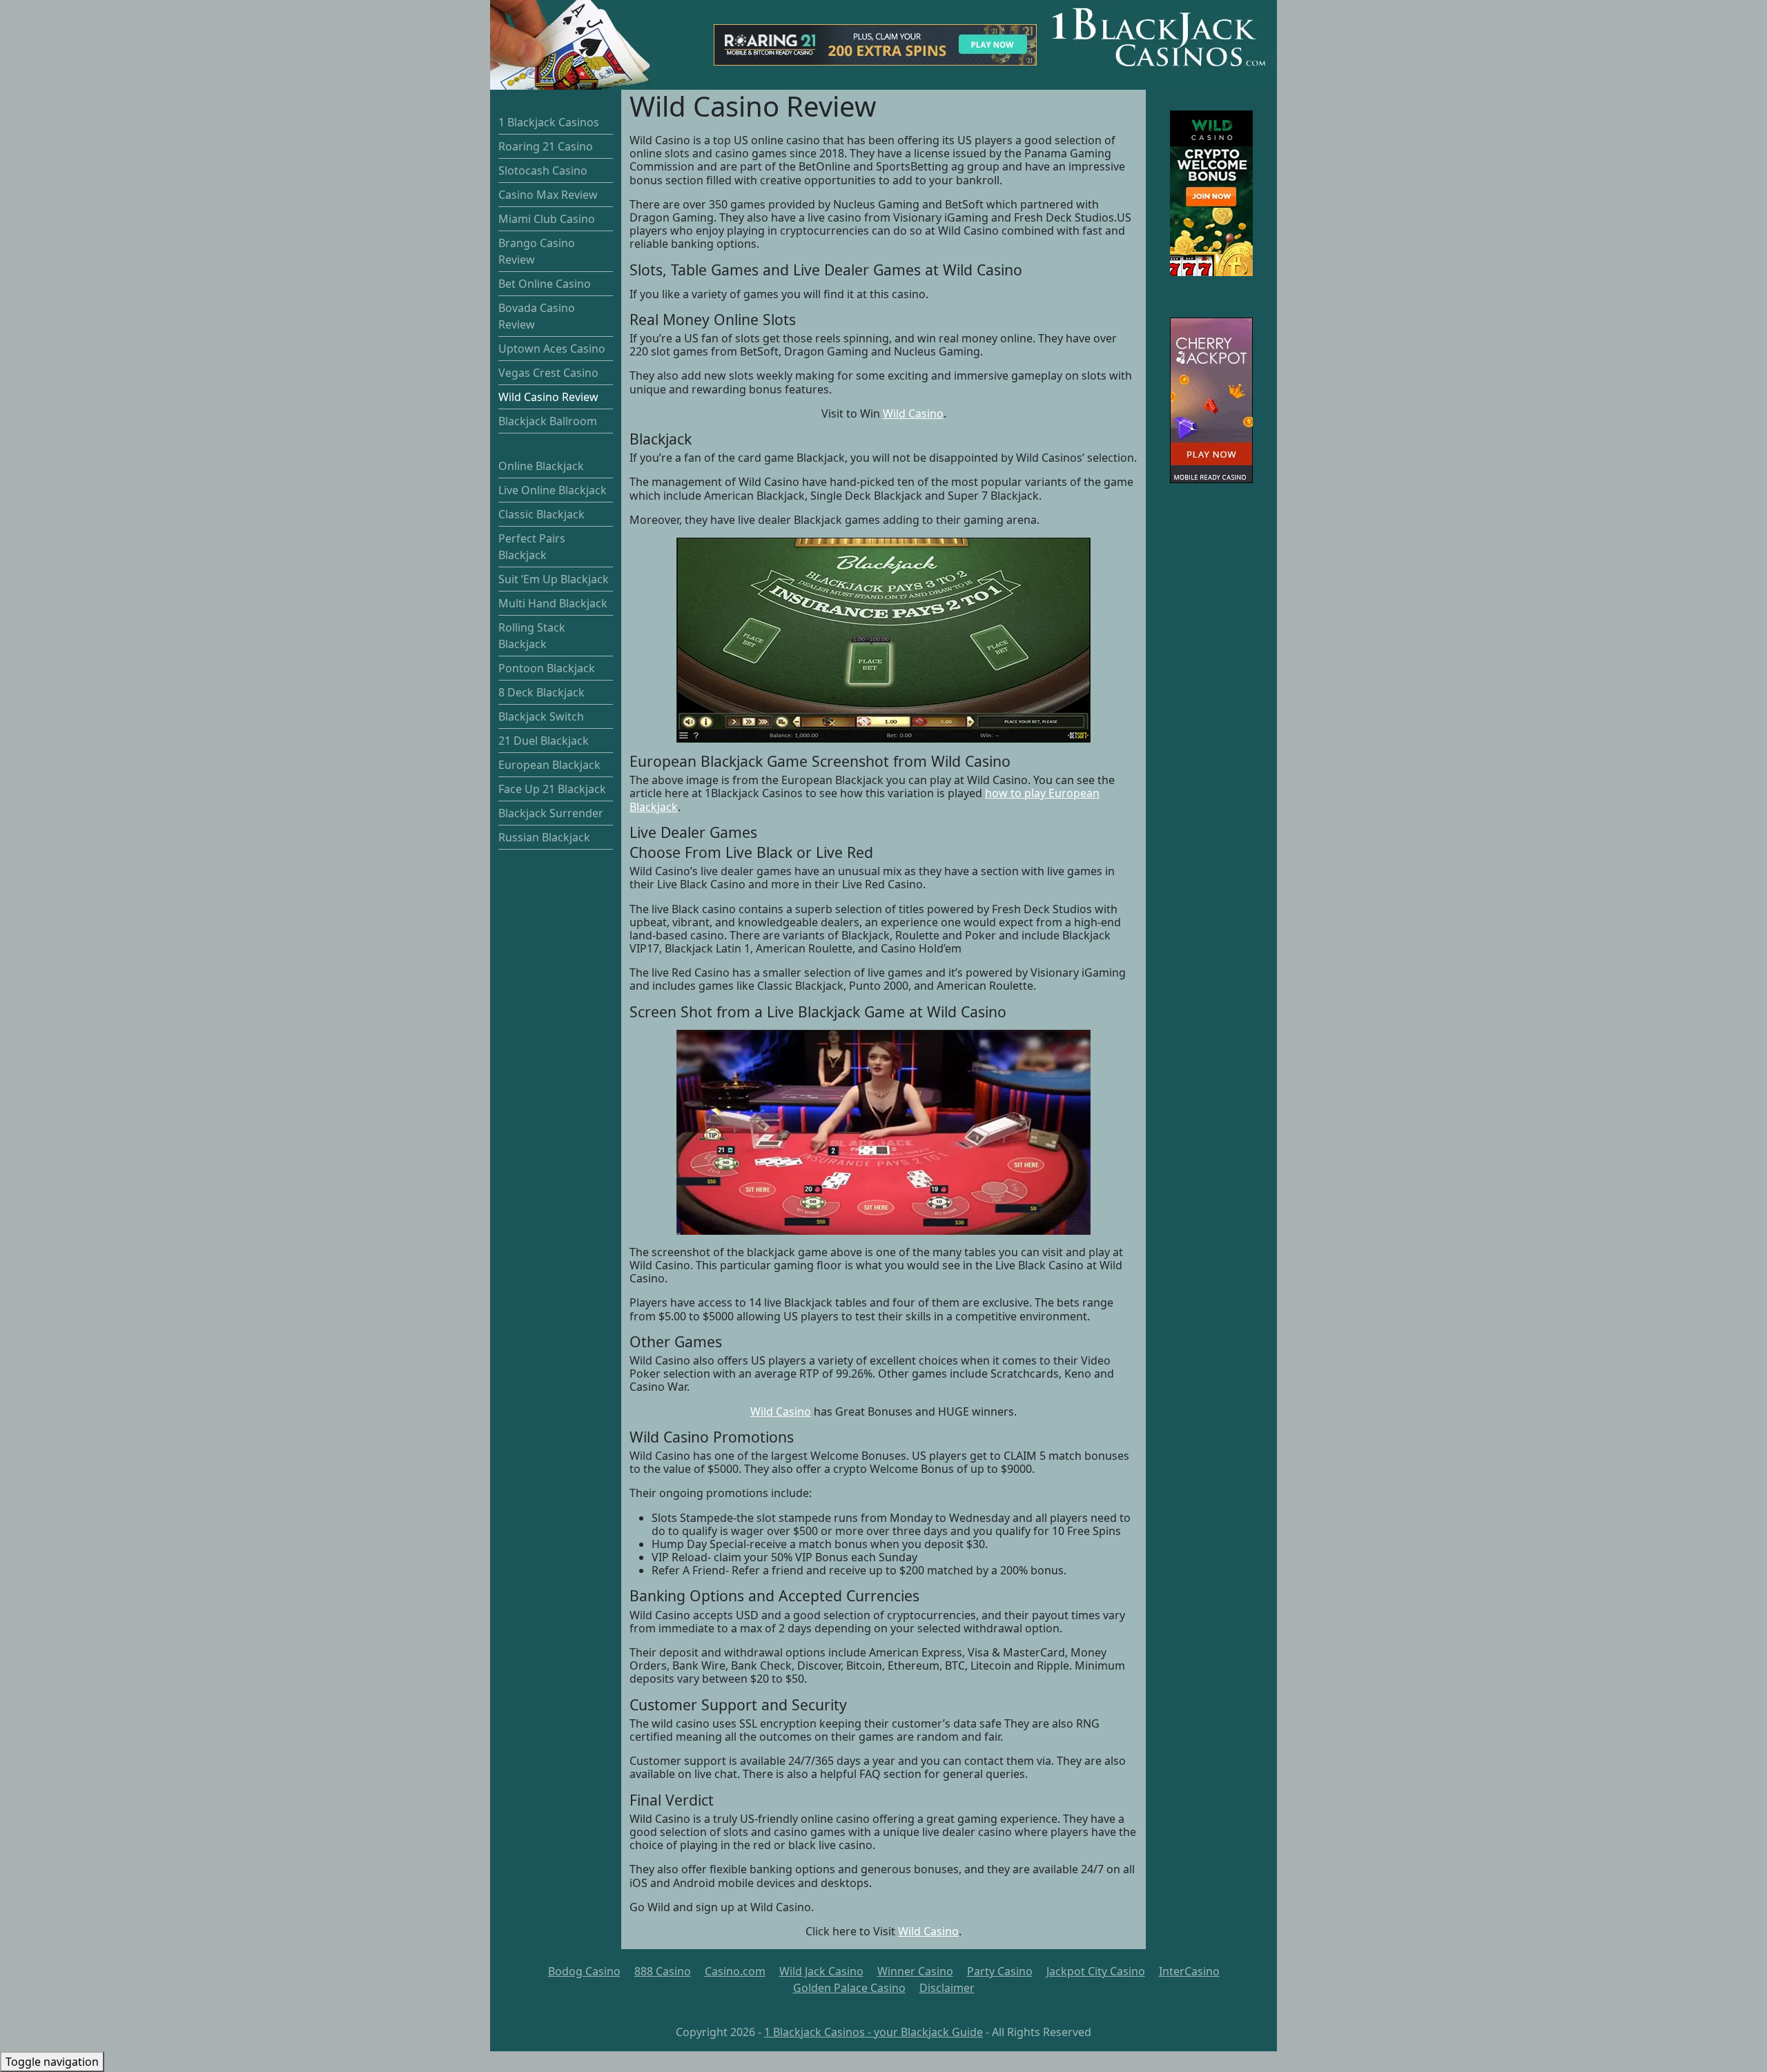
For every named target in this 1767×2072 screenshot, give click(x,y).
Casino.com (735, 1971)
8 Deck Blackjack (541, 692)
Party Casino (1000, 1971)
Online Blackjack (541, 466)
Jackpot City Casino (1096, 1971)
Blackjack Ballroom (548, 421)
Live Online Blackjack (553, 490)
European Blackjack (549, 765)
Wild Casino (913, 413)
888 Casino (663, 1971)
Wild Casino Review (548, 397)
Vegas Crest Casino (548, 373)
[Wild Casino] (1211, 193)
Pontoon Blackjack (547, 668)
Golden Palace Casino (849, 1988)
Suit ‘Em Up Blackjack (554, 579)
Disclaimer (947, 1988)
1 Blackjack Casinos (549, 122)
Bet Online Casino (545, 284)
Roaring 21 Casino (546, 146)
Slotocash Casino (543, 170)
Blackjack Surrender (551, 813)
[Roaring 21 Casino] (875, 43)
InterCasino (1189, 1971)
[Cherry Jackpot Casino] (1211, 400)
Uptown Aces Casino (552, 349)
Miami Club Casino (547, 219)
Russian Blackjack (544, 837)
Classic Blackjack (541, 514)
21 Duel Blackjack (544, 741)
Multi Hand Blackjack (553, 603)
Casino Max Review (548, 195)
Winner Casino (915, 1971)
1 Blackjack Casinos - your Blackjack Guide (873, 2032)
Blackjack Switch (541, 716)
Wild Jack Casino (821, 1971)
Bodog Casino (584, 1971)
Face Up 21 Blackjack (552, 789)
